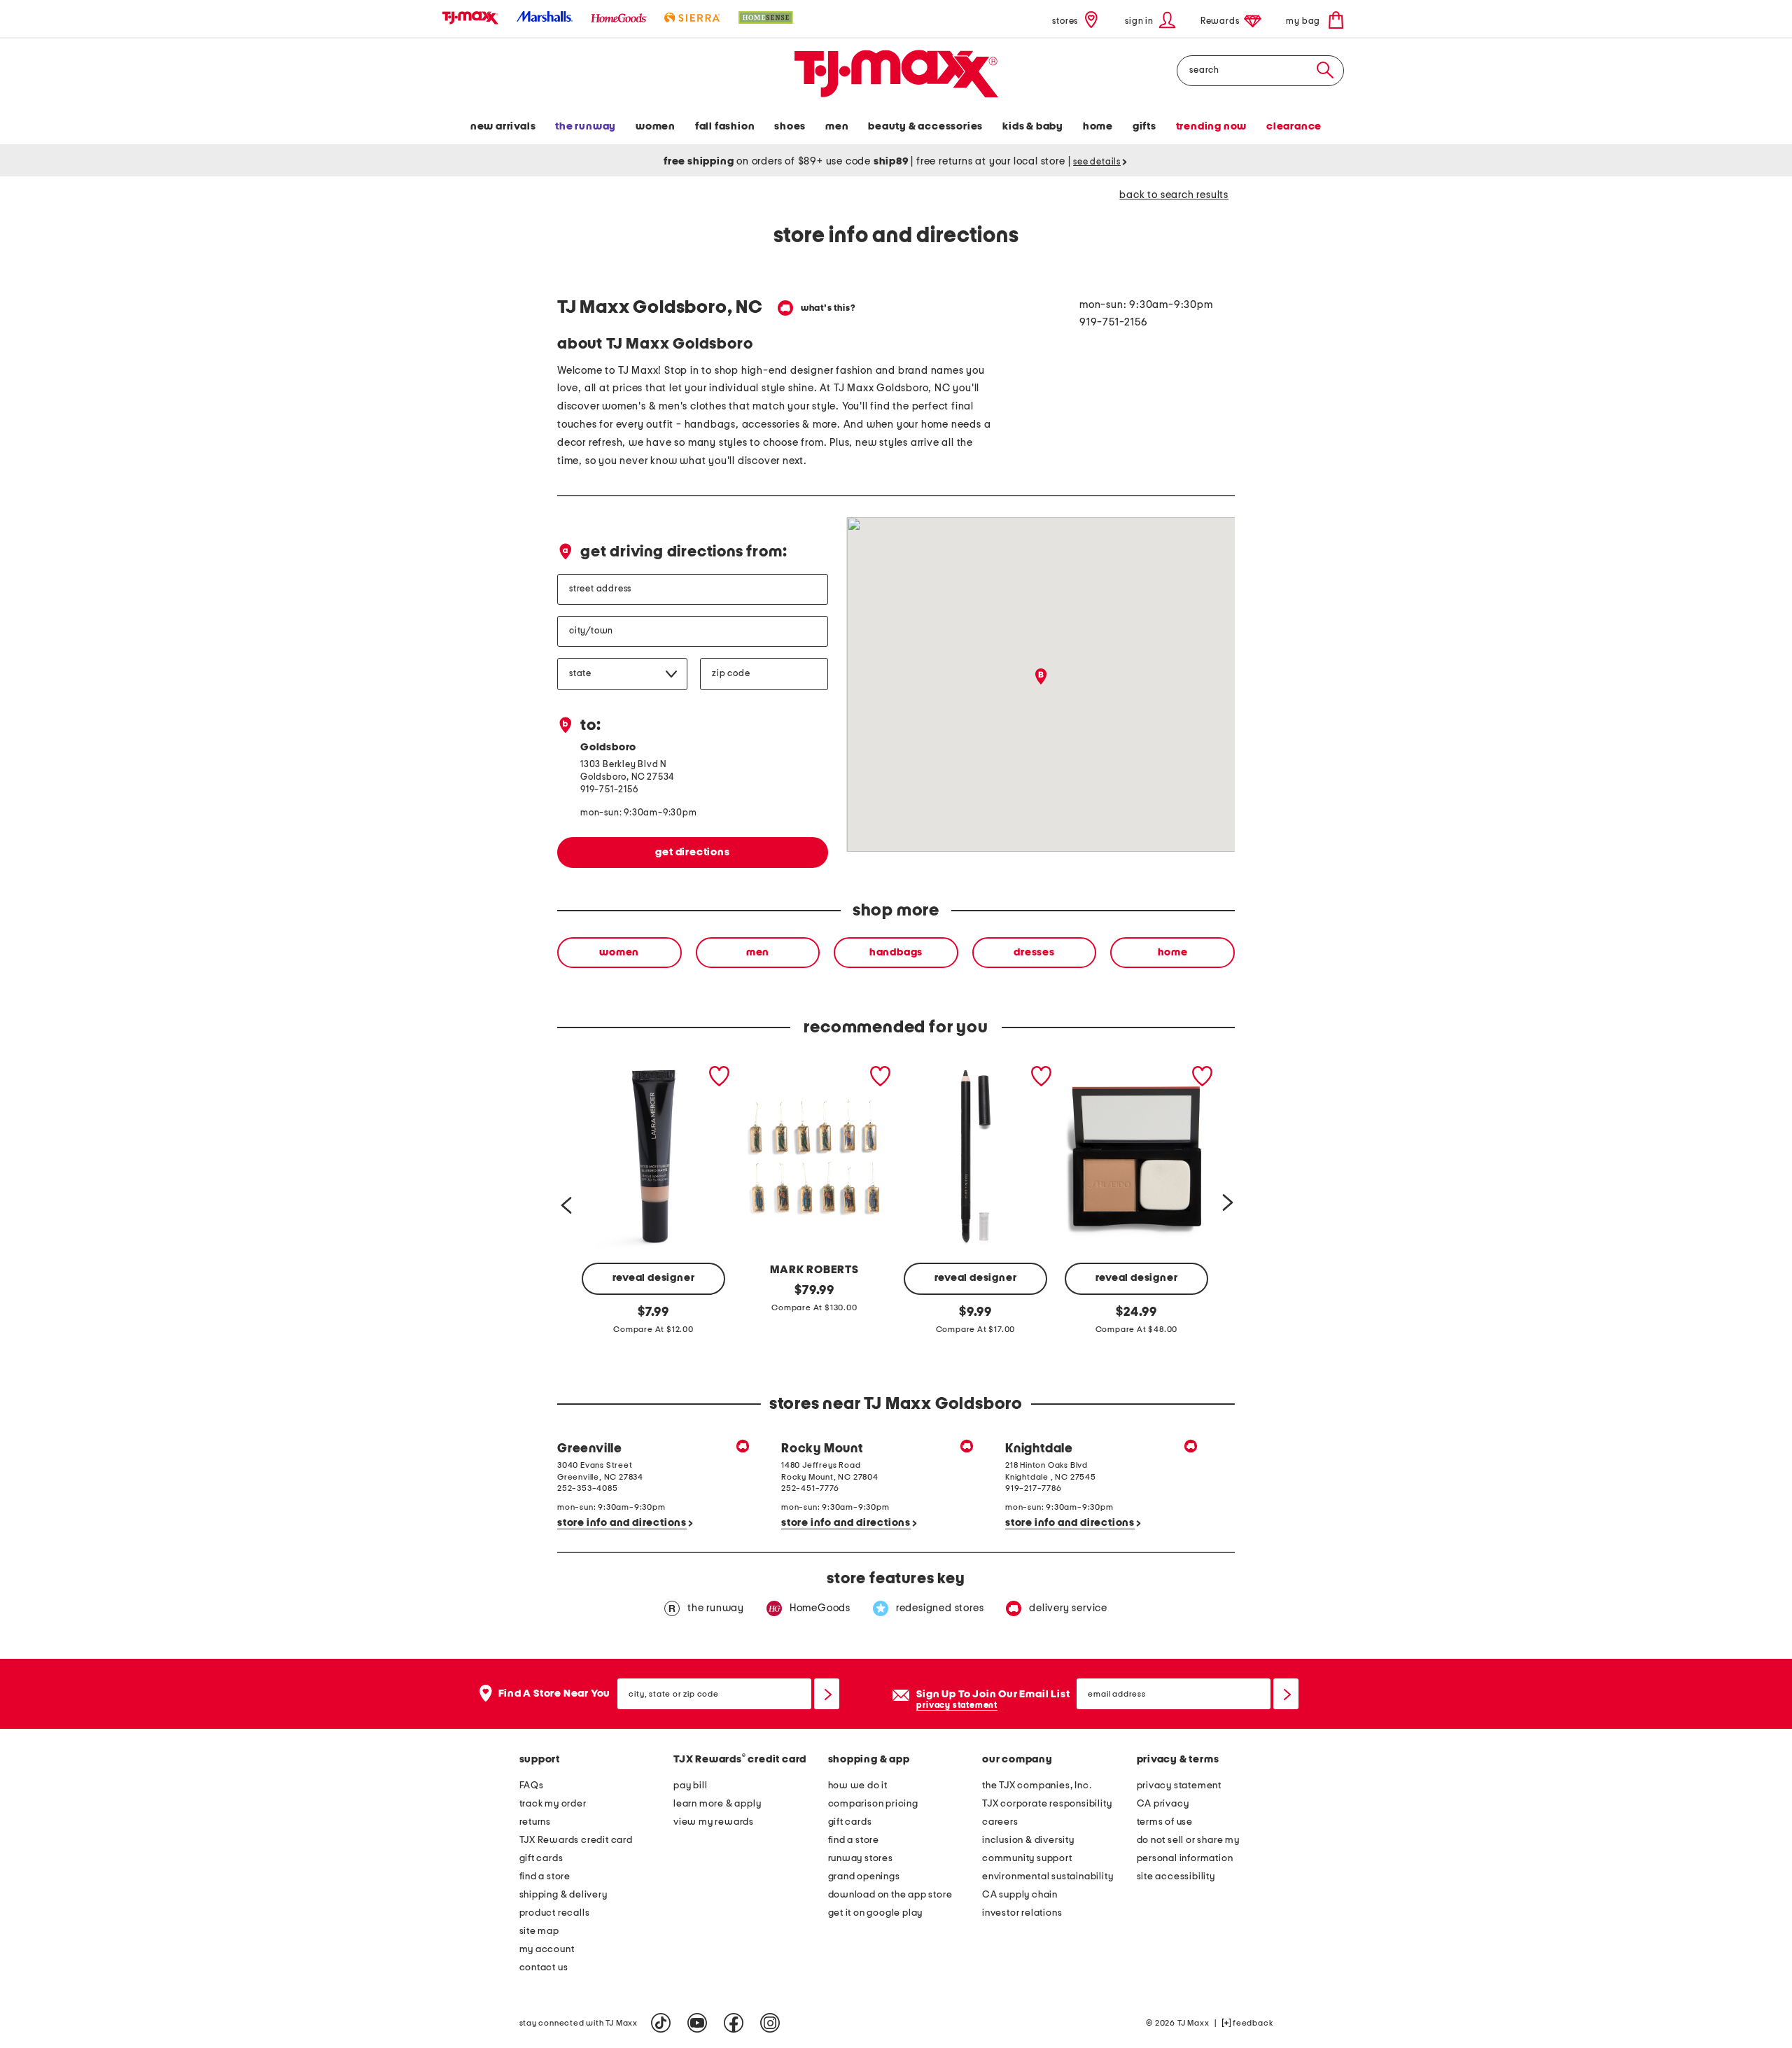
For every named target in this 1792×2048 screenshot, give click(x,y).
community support (1027, 1858)
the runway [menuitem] (586, 126)
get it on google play (876, 1913)
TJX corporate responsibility (1047, 1804)
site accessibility (1176, 1877)
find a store (545, 1877)
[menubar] (896, 128)
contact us (544, 1968)
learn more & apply (717, 1804)
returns (535, 1822)
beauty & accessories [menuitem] (925, 126)
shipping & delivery (563, 1895)
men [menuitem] (837, 126)
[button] (1150, 20)
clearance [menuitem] (1294, 126)
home (1173, 952)
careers (1000, 1822)
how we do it (858, 1786)
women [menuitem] (656, 126)
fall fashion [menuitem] (725, 126)
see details (1097, 162)
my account (547, 1949)
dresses (1034, 952)
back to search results (1174, 195)
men (758, 952)
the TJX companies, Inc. (1037, 1786)
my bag (1304, 21)
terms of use (1165, 1822)
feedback (1252, 2023)
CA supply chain (1020, 1895)
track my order (553, 1804)
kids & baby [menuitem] (1033, 126)
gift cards (541, 1858)
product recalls (555, 1913)
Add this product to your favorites (720, 1076)
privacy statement (957, 1705)
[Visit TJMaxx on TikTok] (661, 2023)
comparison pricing (873, 1804)
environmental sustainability (1048, 1877)
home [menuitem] (1098, 126)
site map (539, 1931)
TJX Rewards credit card (576, 1840)
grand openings (864, 1877)
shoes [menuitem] (790, 126)
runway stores (861, 1858)
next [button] (1227, 1201)
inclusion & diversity (1028, 1840)
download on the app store (890, 1895)
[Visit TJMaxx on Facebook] (734, 2023)
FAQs (532, 1786)
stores (1065, 21)
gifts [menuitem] (1144, 126)
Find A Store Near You (555, 1693)
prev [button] (565, 1201)
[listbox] (896, 953)
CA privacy (1163, 1804)
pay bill (690, 1786)
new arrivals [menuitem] (503, 126)
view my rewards (714, 1822)
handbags (896, 952)
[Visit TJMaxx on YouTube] (697, 2023)
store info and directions (622, 1523)
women (619, 952)
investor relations (1022, 1913)
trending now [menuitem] (1212, 126)
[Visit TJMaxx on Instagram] (770, 2023)
